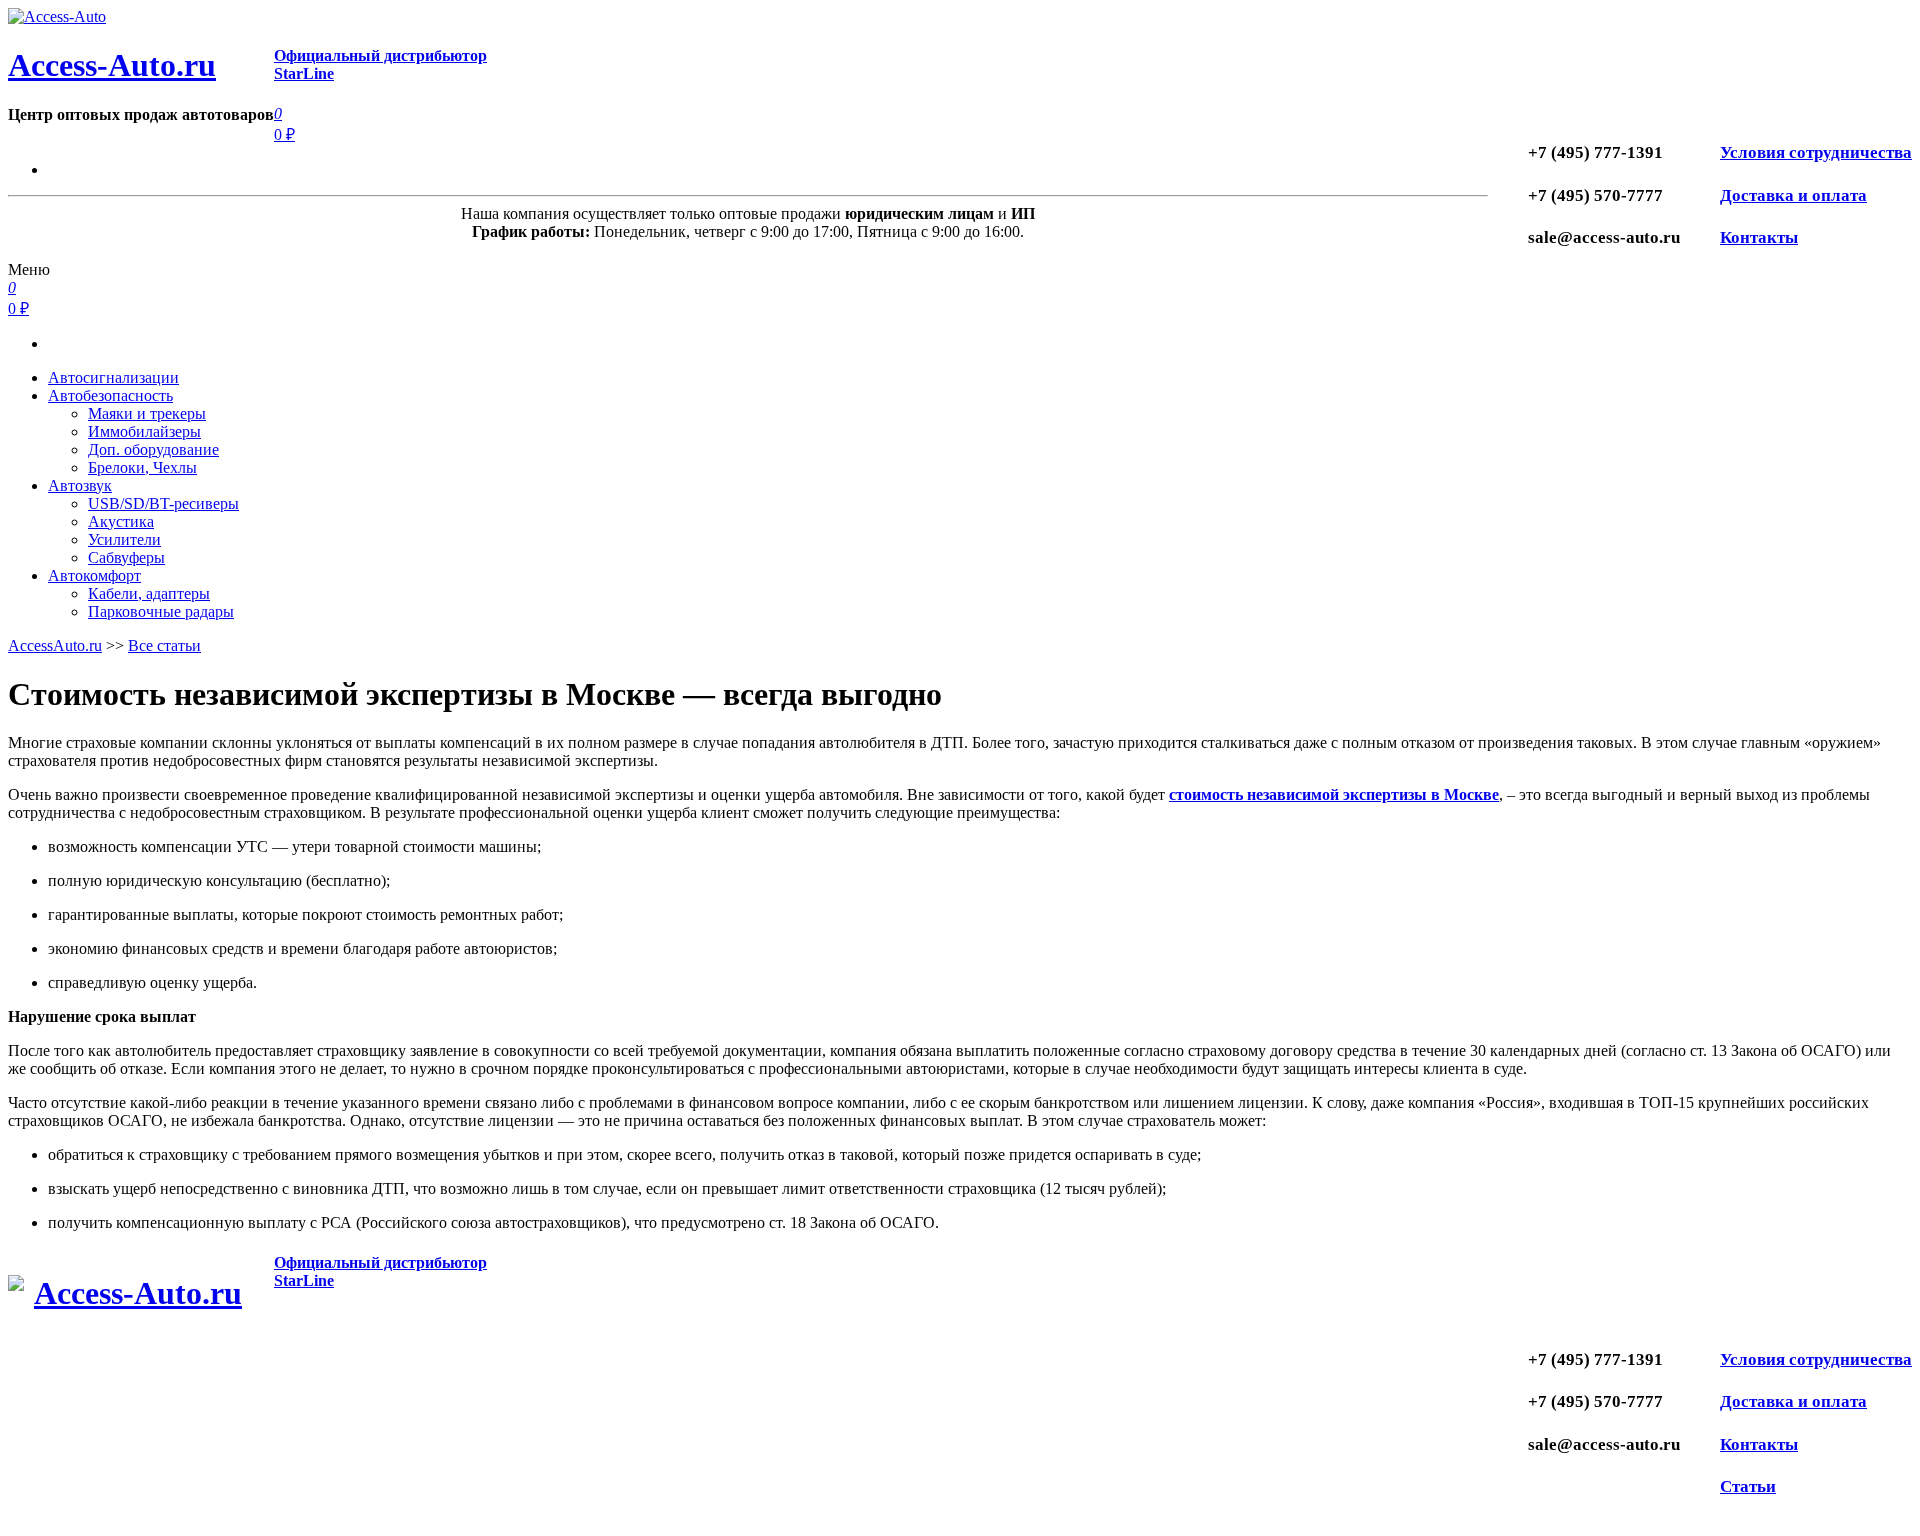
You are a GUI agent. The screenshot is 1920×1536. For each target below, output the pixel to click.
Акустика (121, 521)
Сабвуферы (126, 557)
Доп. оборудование (153, 449)
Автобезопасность (110, 395)
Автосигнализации (113, 377)
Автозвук (80, 485)
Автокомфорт (94, 575)
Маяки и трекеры (147, 413)
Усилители (124, 539)
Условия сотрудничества (1816, 152)
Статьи (1748, 1486)
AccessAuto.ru (55, 645)
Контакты (1759, 237)
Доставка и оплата (1793, 195)
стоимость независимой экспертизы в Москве (1334, 794)
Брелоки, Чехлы (142, 467)
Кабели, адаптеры (149, 593)
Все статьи (164, 645)
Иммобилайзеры (144, 431)
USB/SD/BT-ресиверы (163, 503)
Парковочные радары (161, 611)
